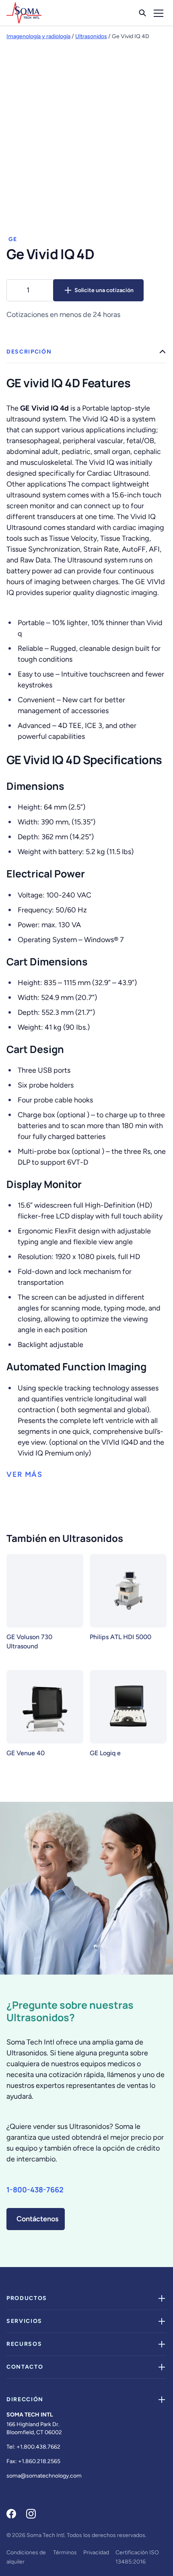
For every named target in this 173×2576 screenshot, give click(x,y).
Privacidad (96, 2552)
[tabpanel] (86, 911)
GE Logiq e (105, 1753)
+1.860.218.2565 (39, 2461)
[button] (25, 1475)
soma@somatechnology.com (44, 2476)
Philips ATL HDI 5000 (120, 1637)
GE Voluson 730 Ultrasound (29, 1642)
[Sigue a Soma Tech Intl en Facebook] (11, 2514)
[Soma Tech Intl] (24, 13)
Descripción (29, 352)
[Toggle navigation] (159, 13)
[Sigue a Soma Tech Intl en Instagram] (31, 2514)
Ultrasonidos (91, 36)
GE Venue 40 (26, 1753)
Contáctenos (37, 2219)
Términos (65, 2552)
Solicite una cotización (104, 290)
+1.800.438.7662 (38, 2447)
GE (13, 239)
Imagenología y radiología (38, 36)
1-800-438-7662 (35, 2189)
